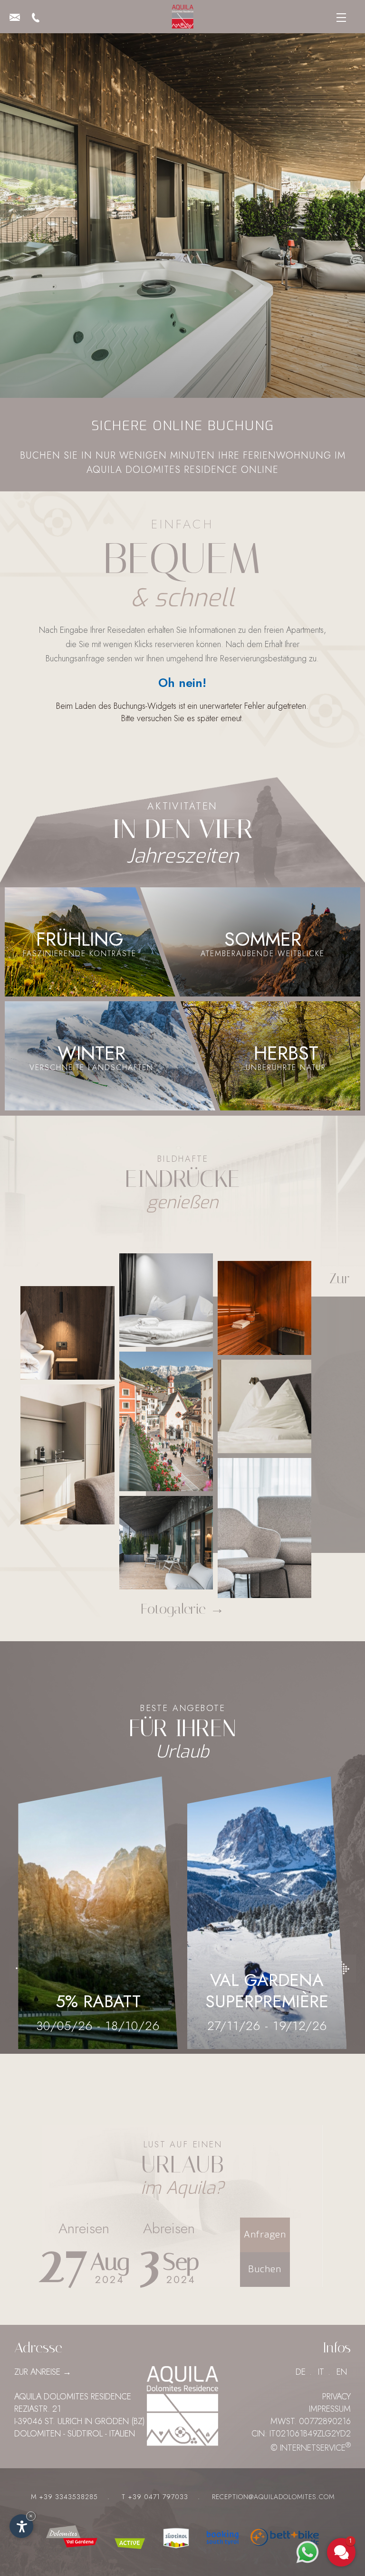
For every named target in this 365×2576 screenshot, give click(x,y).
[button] (284, 2509)
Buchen (265, 2269)
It (321, 2372)
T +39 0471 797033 (155, 2497)
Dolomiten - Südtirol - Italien (75, 2434)
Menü (339, 20)
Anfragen (265, 2234)
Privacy (336, 2397)
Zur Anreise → (43, 2372)
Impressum (330, 2409)
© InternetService (311, 2448)
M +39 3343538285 (64, 2497)
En (342, 2372)
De (301, 2372)
